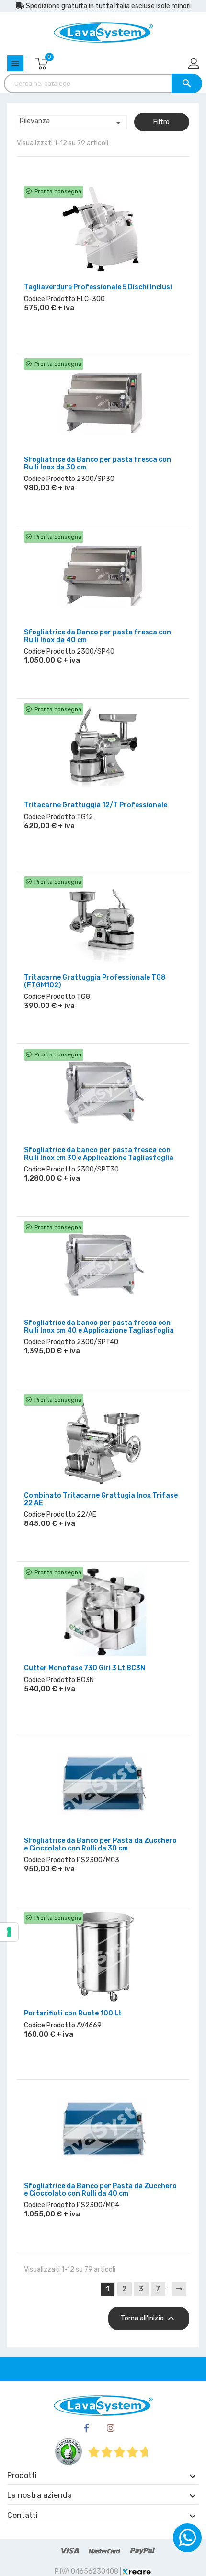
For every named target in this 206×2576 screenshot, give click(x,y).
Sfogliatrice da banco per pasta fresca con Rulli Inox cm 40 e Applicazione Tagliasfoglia (99, 1326)
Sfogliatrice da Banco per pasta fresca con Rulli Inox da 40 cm (97, 636)
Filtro (161, 122)
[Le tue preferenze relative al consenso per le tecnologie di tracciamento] (9, 1932)
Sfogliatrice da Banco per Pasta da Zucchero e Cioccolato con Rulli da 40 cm (100, 2190)
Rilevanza (72, 123)
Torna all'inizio (149, 2318)
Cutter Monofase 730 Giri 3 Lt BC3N (85, 1668)
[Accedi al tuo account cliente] (195, 64)
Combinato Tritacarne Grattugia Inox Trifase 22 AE (101, 1499)
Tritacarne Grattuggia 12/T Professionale (96, 805)
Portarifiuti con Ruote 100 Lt (73, 2013)
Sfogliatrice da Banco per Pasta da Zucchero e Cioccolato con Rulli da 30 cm (100, 1844)
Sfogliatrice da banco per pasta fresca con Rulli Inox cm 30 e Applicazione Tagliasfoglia (99, 1154)
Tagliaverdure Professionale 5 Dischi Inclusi (98, 287)
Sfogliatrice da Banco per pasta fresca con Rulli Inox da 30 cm (97, 463)
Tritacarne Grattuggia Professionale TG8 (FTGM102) (95, 981)
